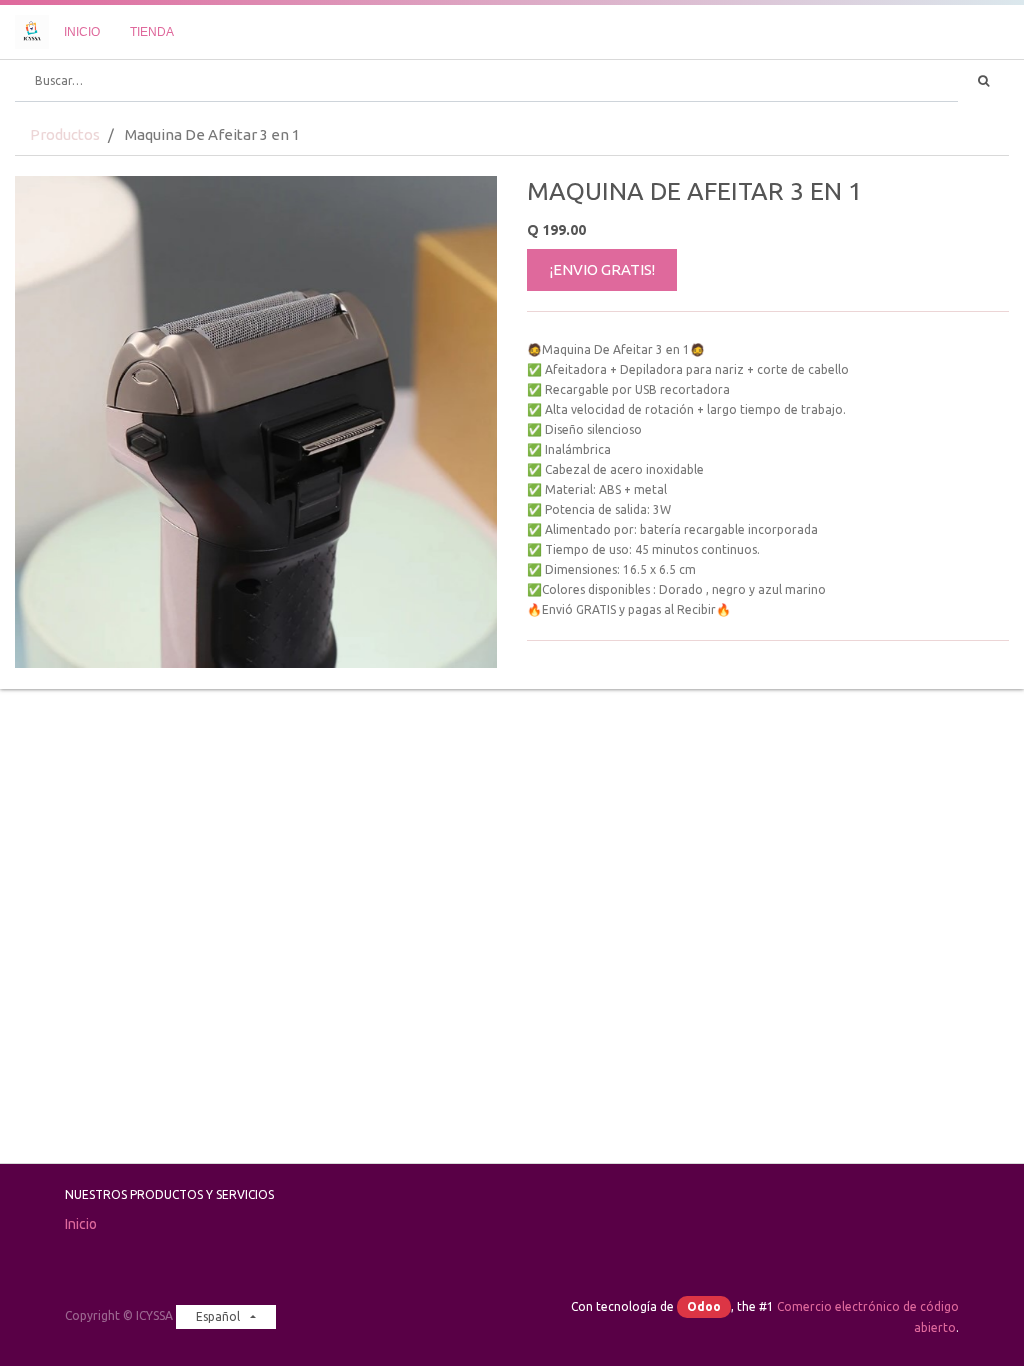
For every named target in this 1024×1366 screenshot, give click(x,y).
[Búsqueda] (983, 81)
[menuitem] (82, 32)
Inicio (81, 1224)
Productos (65, 134)
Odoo (704, 1306)
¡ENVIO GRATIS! (602, 269)
